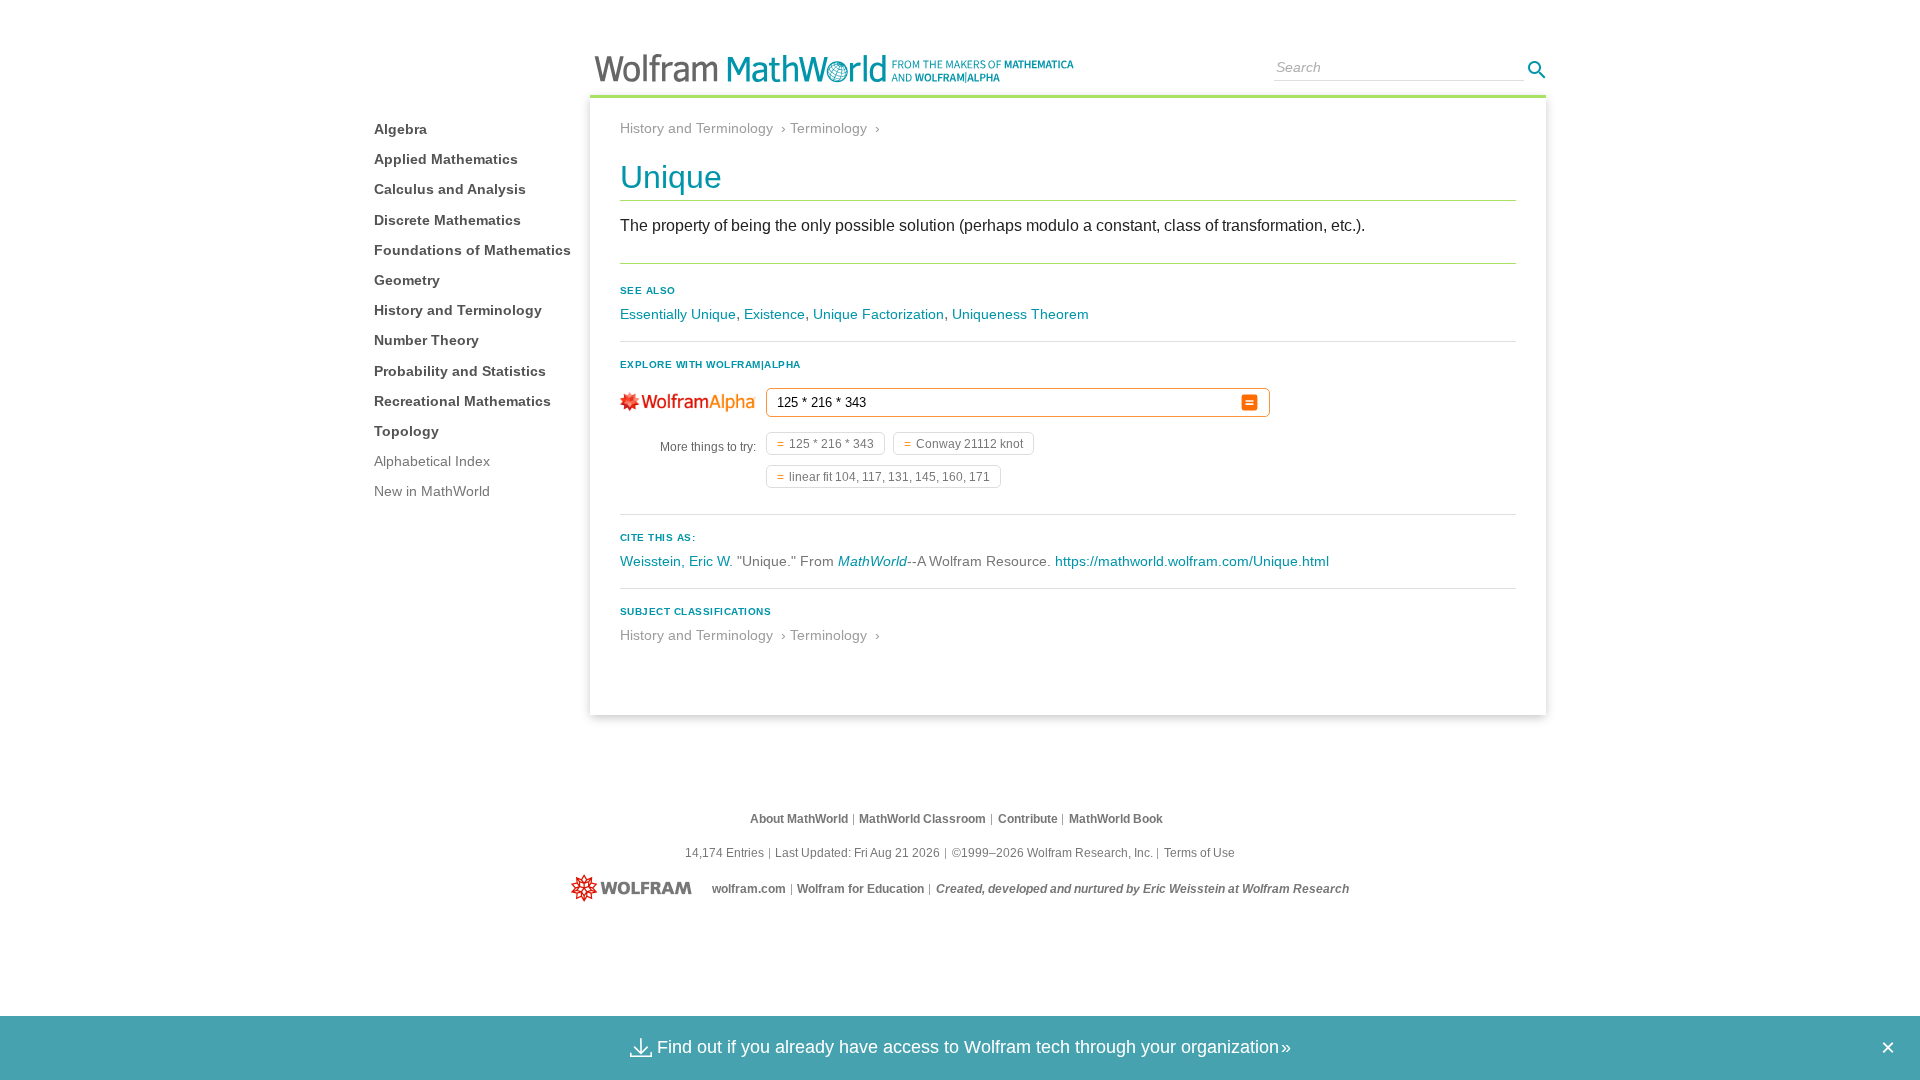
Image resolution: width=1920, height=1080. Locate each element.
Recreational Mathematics (462, 401)
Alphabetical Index (432, 461)
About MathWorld (799, 819)
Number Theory (426, 340)
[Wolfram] (635, 889)
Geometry (407, 280)
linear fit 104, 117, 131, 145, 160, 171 (889, 477)
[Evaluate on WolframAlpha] (1249, 402)
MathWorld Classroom (922, 819)
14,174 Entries (724, 853)
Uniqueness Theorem (1020, 314)
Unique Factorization (878, 314)
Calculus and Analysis (450, 189)
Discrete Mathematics (447, 220)
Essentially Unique (678, 314)
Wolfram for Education (860, 889)
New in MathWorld (432, 491)
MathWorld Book (1116, 819)
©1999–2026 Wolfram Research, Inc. (1052, 853)
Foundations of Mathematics (472, 250)
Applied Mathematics (446, 159)
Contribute (1028, 819)
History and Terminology (458, 310)
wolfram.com (749, 889)
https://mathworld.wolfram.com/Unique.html (1192, 561)
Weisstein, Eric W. (676, 561)
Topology (406, 431)
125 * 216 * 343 (831, 444)
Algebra (400, 129)
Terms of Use (1199, 853)
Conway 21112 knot (969, 444)
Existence (774, 314)
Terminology (828, 128)
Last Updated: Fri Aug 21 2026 (857, 853)
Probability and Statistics (460, 371)
